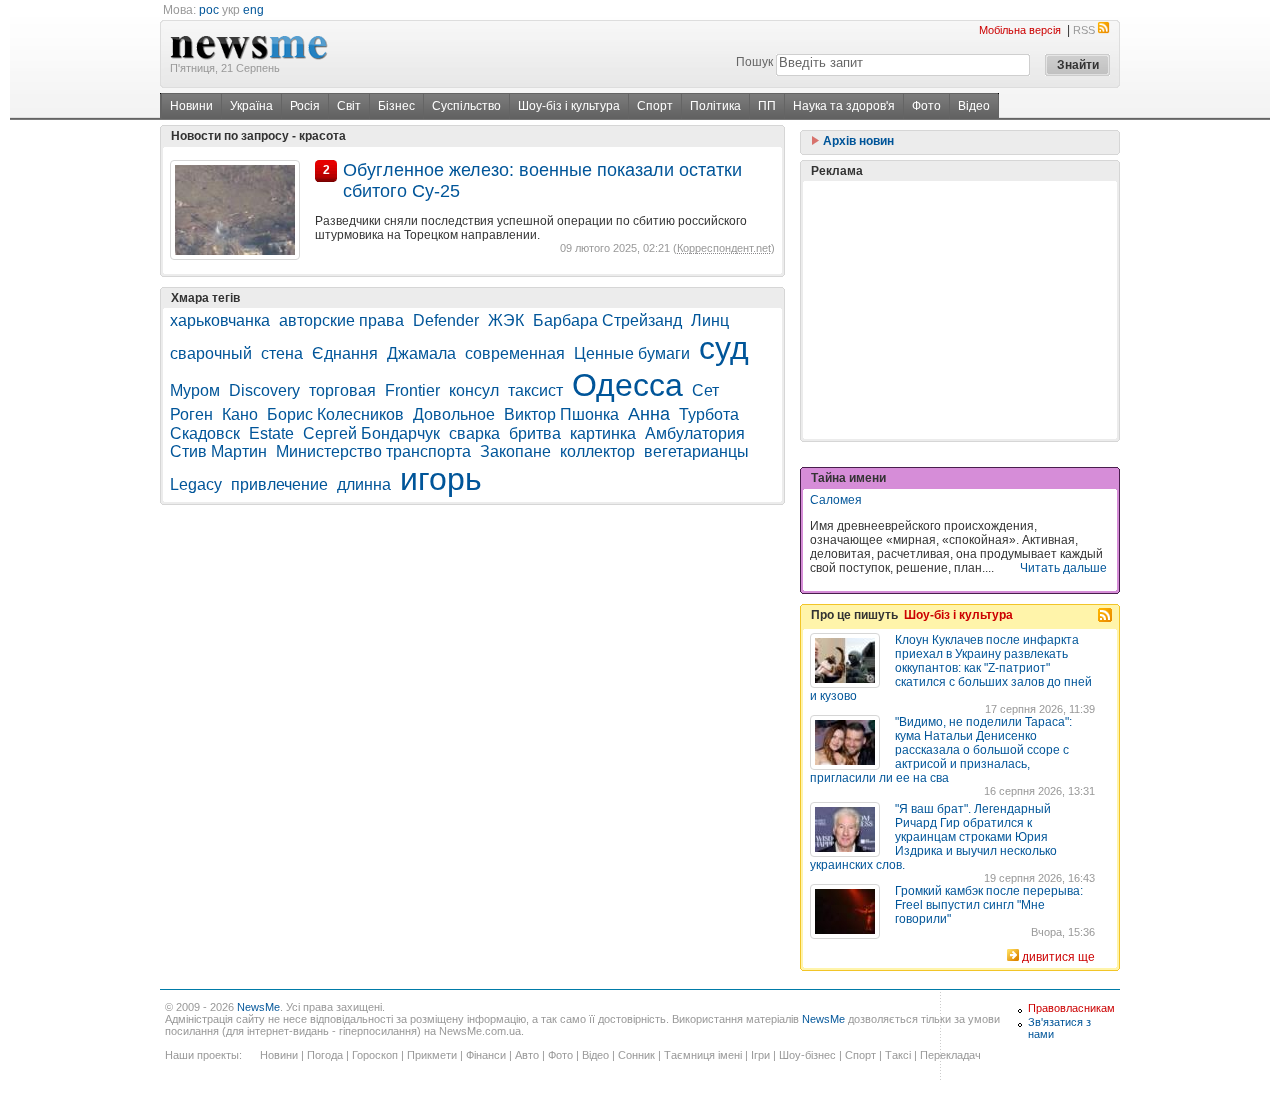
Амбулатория (695, 433)
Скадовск (205, 433)
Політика (715, 106)
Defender (446, 320)
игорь (441, 479)
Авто (527, 1055)
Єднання (345, 353)
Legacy (196, 484)
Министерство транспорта (373, 451)
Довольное (454, 414)
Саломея (836, 500)
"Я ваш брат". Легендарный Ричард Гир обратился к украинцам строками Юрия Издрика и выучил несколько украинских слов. (933, 837)
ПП (767, 106)
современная (515, 353)
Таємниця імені (703, 1055)
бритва (535, 433)
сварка (474, 433)
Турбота (709, 414)
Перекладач (950, 1055)
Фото (926, 106)
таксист (535, 390)
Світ (349, 106)
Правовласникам (1071, 1008)
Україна (251, 106)
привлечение (279, 484)
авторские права (341, 320)
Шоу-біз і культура (569, 106)
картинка (603, 433)
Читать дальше (1063, 568)
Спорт (655, 106)
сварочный (211, 353)
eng (253, 10)
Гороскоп (375, 1055)
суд (724, 348)
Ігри (760, 1055)
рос (209, 10)
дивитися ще (1058, 957)
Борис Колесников (335, 414)
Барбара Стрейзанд (607, 320)
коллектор (597, 451)
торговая (342, 390)
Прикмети (432, 1055)
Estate (271, 433)
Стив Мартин (218, 451)
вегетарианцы (696, 451)
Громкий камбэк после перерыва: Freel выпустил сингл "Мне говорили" (989, 905)
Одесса (627, 385)
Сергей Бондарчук (371, 433)
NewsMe (258, 1007)
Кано (240, 414)
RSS (1084, 30)
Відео (974, 106)
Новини (191, 106)
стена (282, 353)
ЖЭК (506, 320)
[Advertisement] (960, 310)
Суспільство (466, 106)
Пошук (754, 62)
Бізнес (396, 106)
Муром (195, 390)
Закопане (515, 451)
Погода (325, 1055)
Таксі (898, 1055)
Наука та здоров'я (844, 106)
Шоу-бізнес (807, 1055)
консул (474, 390)
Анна (649, 414)
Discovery (264, 390)
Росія (305, 106)
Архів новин (857, 141)
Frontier (412, 390)
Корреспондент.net (724, 248)
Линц (710, 320)
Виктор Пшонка (561, 414)
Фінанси (486, 1055)
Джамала (421, 353)
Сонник (636, 1055)
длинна (364, 484)
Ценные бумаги (632, 353)
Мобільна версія (1020, 30)
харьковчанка (220, 320)
